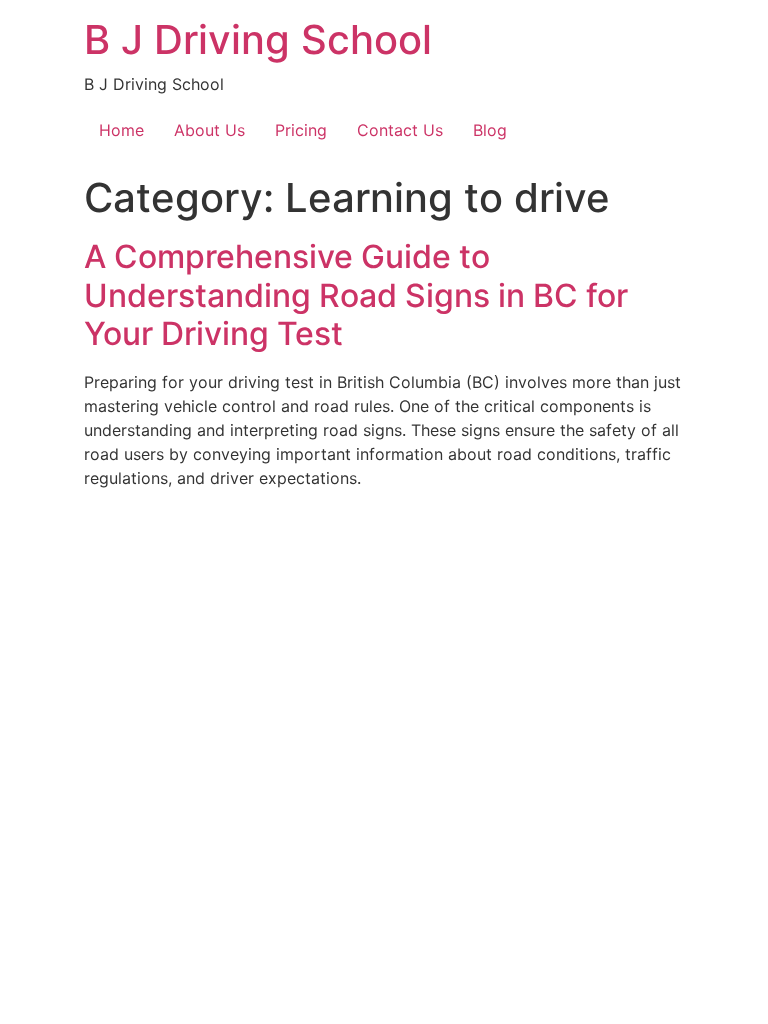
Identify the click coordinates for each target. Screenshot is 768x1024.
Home (121, 130)
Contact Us (400, 130)
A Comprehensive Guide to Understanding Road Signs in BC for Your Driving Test (356, 295)
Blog (490, 130)
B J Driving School (258, 39)
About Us (209, 130)
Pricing (301, 130)
